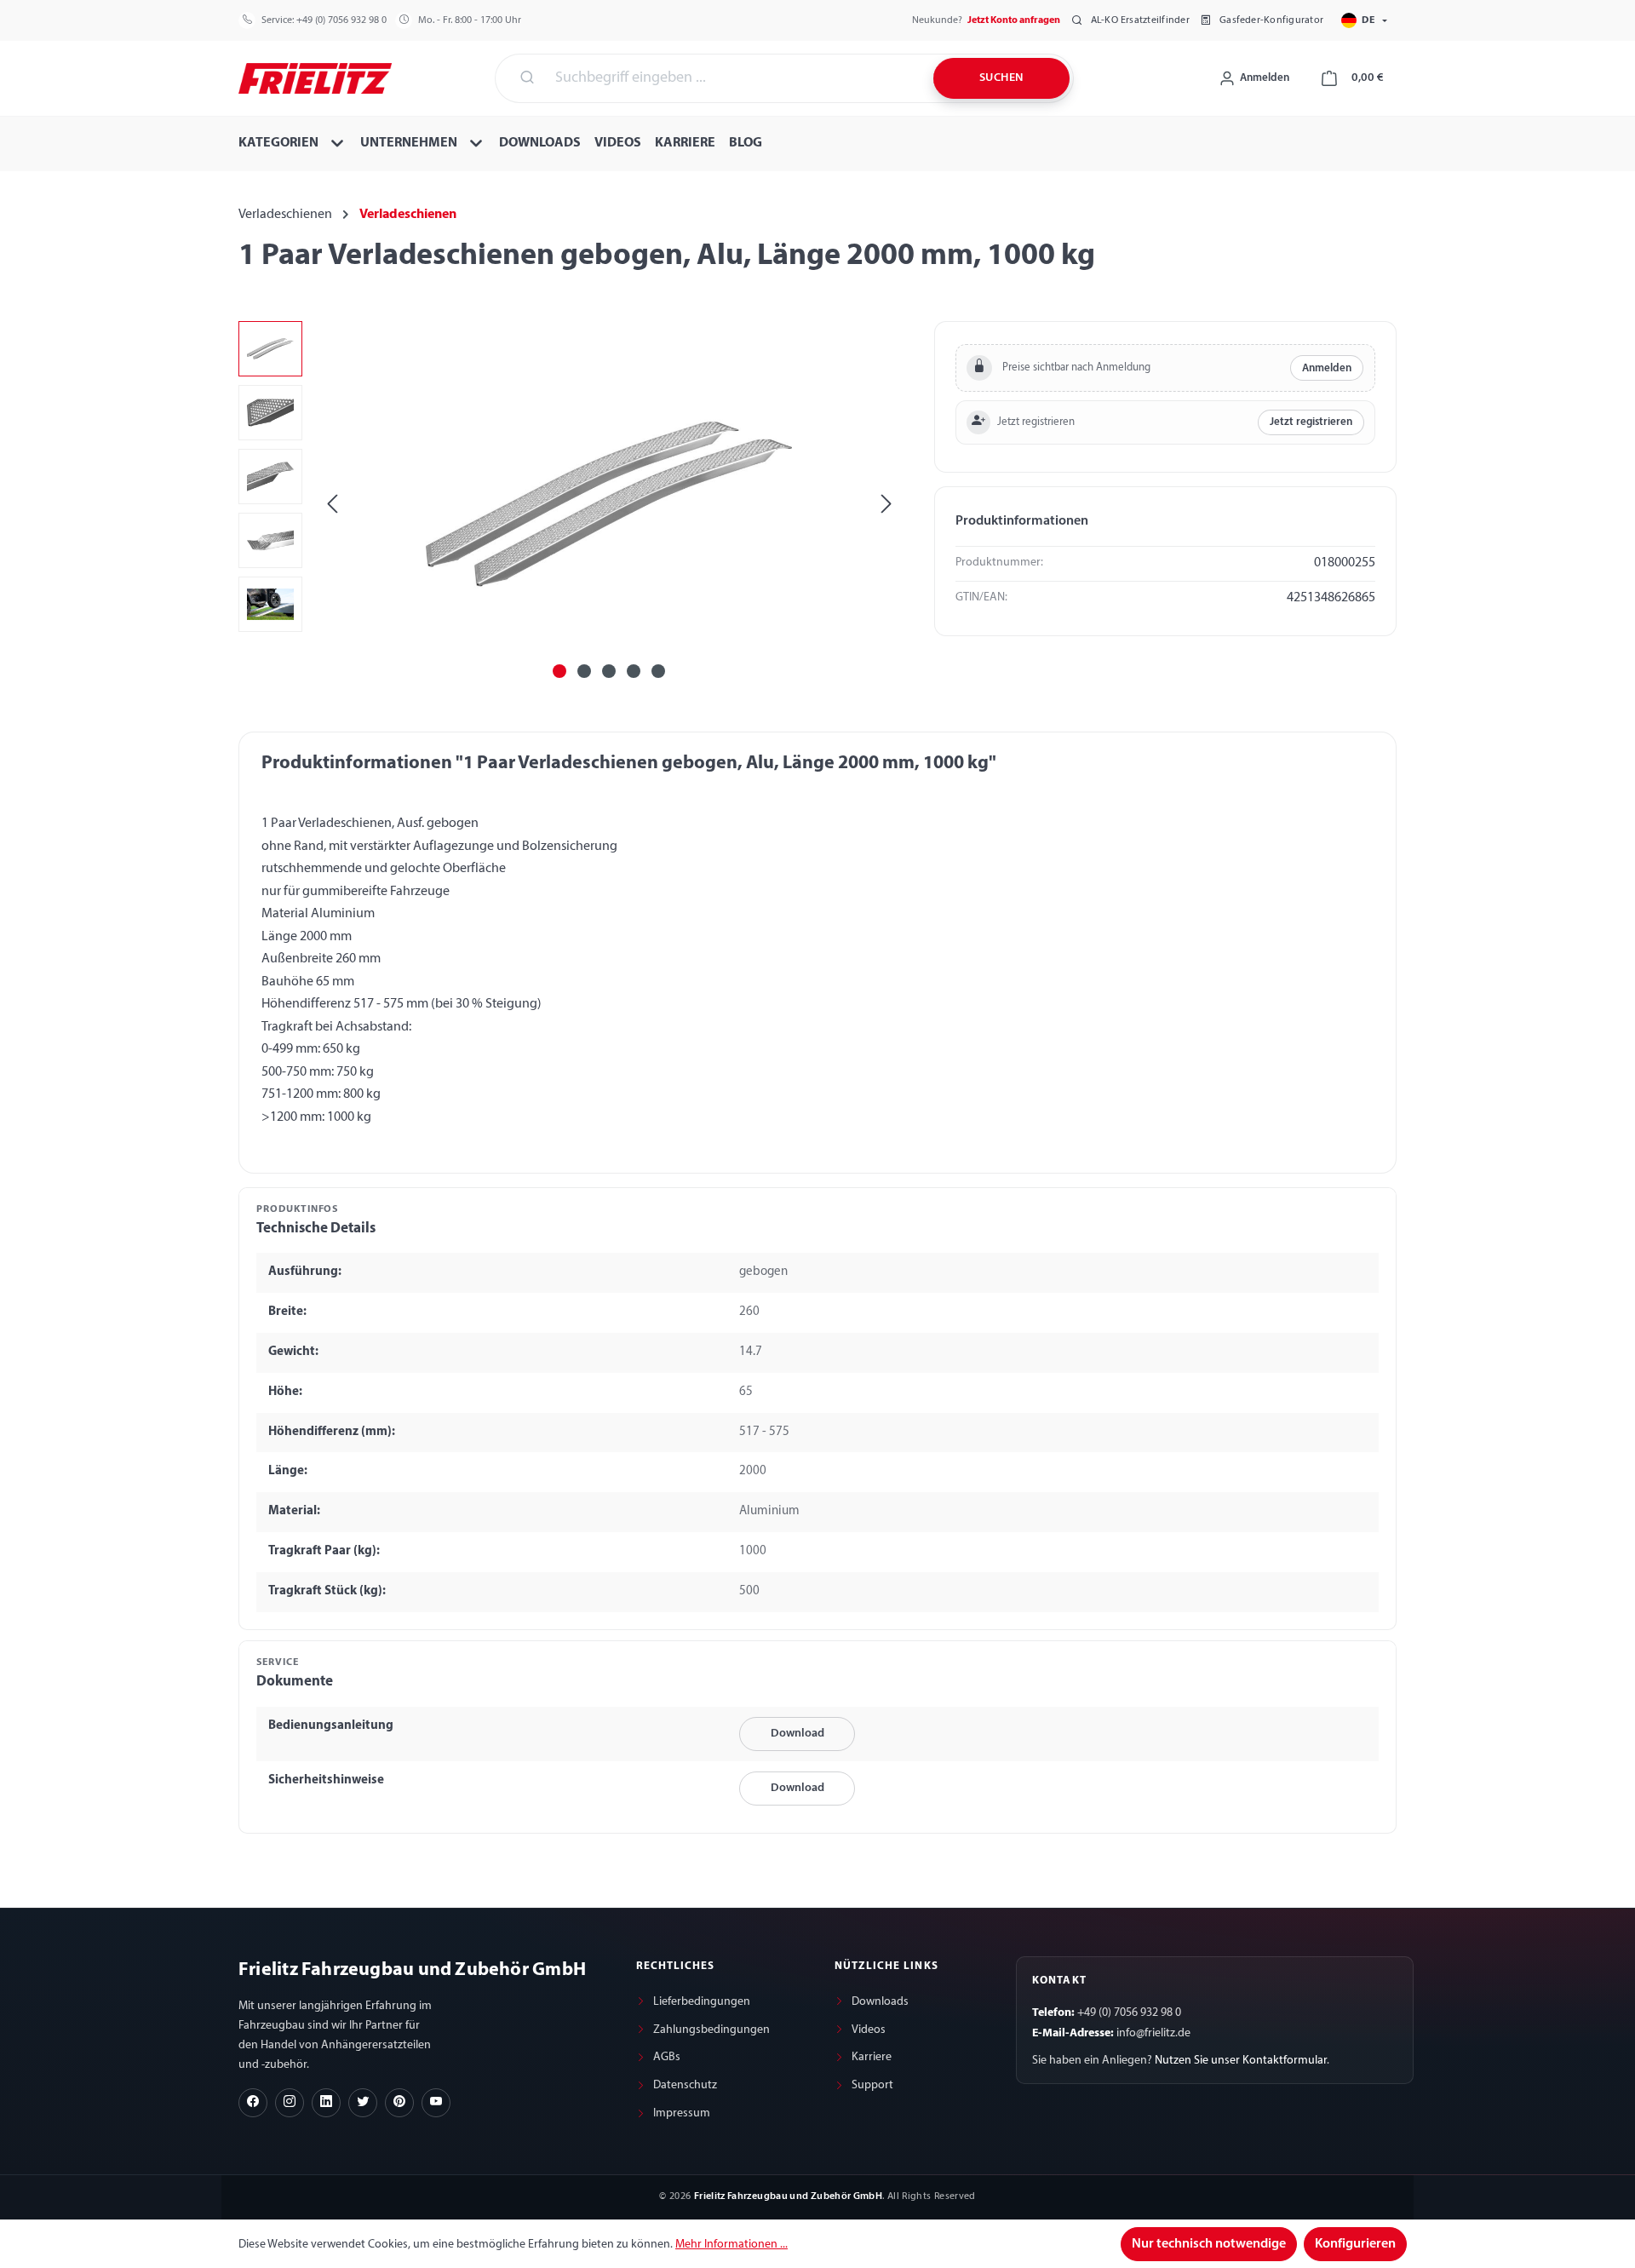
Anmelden (1327, 368)
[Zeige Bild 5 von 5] (658, 671)
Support (872, 2085)
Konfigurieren (1355, 2244)
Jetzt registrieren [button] (1311, 422)
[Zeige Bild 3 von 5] (609, 671)
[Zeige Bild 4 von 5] (634, 671)
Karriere (872, 2057)
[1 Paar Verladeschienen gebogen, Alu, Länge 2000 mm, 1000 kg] (609, 504)
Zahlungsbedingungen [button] (711, 2030)
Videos (869, 2030)
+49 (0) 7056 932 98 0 (341, 20)
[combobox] (734, 78)
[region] (569, 504)
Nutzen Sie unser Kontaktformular (1241, 2061)
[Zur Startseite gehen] (315, 77)
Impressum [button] (682, 2113)
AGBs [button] (667, 2057)
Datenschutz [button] (685, 2085)
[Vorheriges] (332, 504)
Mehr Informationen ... (731, 2245)
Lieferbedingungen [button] (702, 2002)
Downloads (880, 2002)
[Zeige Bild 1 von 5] (559, 671)
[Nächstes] (886, 504)
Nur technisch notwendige (1209, 2244)
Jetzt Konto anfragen (1014, 20)
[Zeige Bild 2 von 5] (584, 671)
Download (797, 1734)
